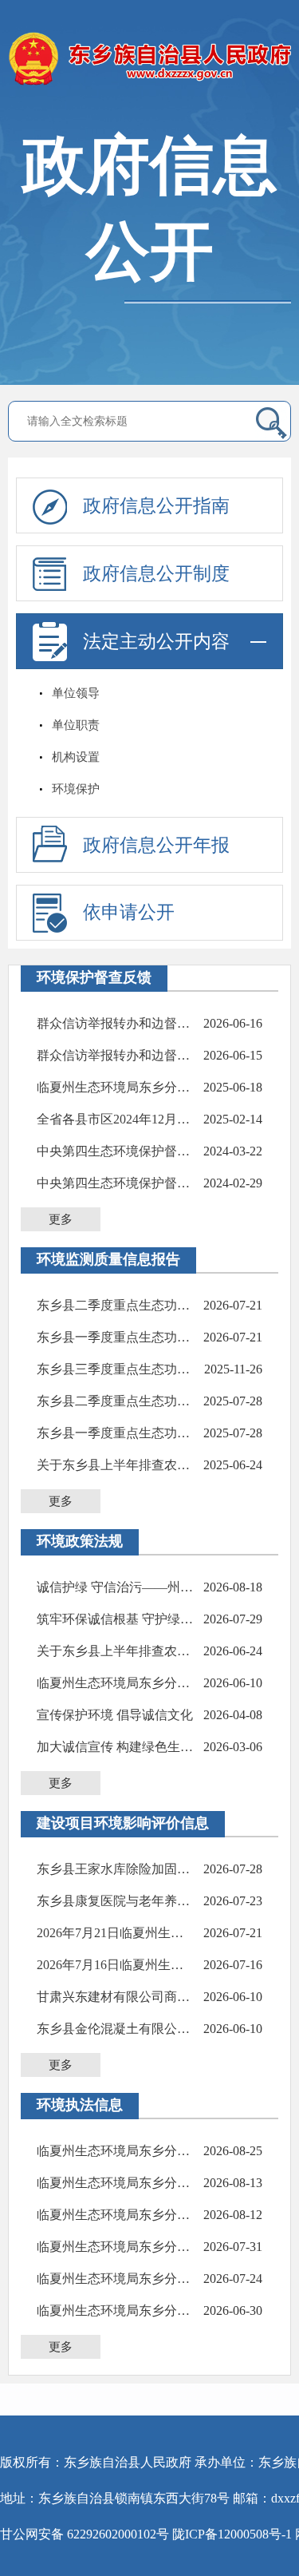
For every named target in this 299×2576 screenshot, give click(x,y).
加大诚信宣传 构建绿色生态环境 (116, 1747)
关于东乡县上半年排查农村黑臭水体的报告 (116, 1465)
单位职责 (76, 725)
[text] (137, 421)
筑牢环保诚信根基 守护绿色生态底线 (116, 1619)
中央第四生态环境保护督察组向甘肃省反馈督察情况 (116, 1151)
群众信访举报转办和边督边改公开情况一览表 (116, 1023)
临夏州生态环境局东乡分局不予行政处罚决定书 (116, 2183)
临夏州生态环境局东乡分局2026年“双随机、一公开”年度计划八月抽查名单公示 (116, 2151)
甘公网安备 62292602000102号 (85, 2534)
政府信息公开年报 (156, 845)
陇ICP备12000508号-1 (232, 2534)
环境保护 (76, 789)
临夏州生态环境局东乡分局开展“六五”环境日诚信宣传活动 (116, 1087)
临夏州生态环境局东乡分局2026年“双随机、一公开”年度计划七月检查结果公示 (116, 2247)
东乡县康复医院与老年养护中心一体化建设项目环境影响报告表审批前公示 (116, 1901)
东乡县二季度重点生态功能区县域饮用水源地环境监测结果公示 (116, 1305)
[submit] (271, 422)
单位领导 (76, 693)
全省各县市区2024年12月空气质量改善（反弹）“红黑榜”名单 (116, 1119)
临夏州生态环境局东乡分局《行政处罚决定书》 (116, 2215)
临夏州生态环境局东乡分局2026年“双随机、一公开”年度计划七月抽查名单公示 (116, 2279)
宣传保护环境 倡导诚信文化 (115, 1715)
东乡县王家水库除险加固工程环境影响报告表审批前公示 (116, 1869)
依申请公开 (129, 912)
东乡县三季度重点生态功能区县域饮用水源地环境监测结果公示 (116, 1369)
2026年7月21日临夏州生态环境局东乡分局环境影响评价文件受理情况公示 (116, 1933)
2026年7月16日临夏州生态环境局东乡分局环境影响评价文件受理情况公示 (116, 1965)
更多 (61, 1219)
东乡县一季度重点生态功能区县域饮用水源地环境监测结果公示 (116, 1337)
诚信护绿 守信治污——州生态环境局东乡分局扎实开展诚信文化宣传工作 (116, 1587)
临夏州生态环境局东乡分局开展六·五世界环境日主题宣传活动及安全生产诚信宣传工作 (116, 1683)
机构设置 (76, 757)
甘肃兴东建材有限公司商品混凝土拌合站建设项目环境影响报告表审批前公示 (116, 1997)
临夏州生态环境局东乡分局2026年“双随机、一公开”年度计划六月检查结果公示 (116, 2310)
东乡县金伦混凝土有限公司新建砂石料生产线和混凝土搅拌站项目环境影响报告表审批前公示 (116, 2029)
